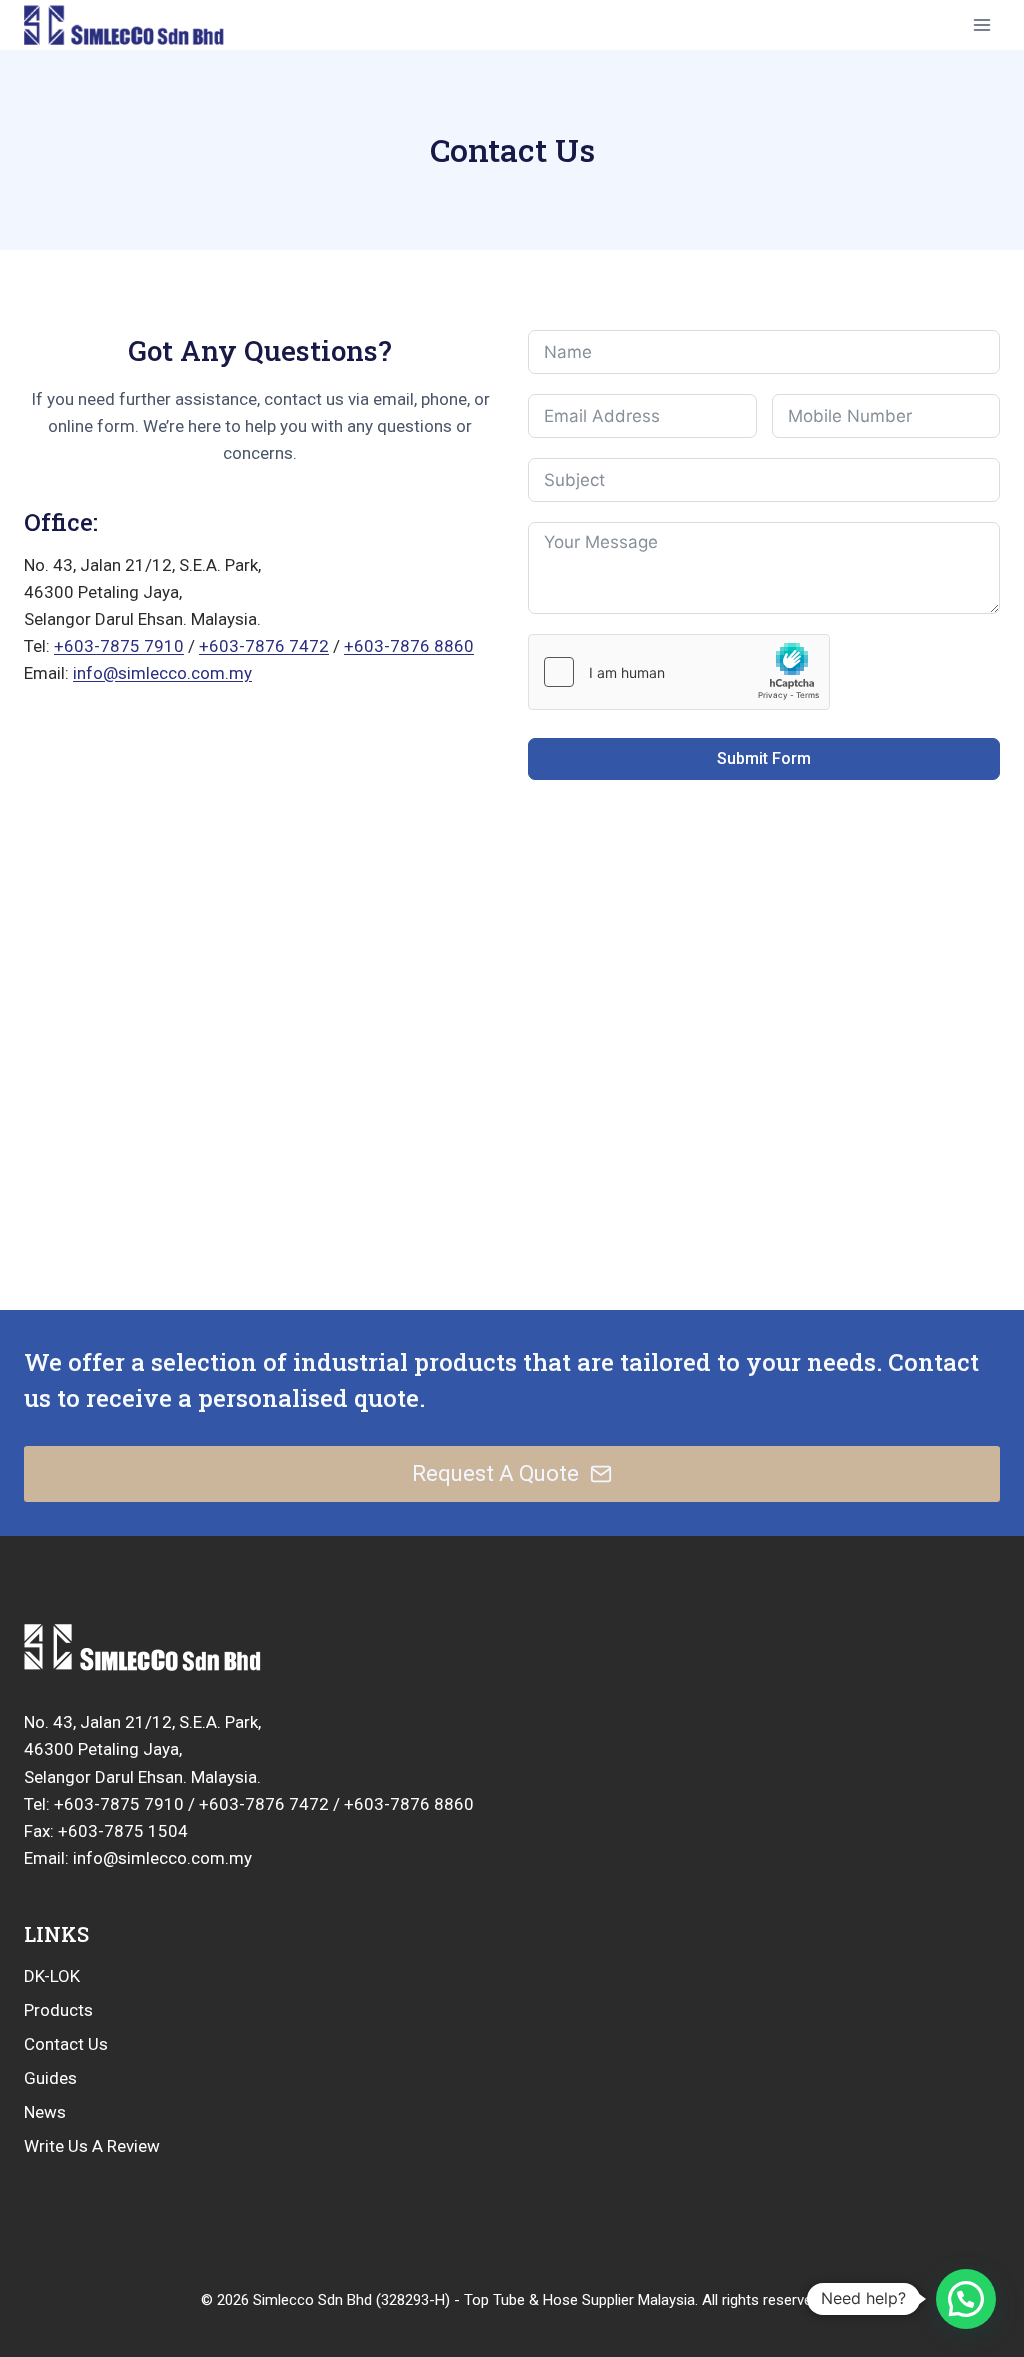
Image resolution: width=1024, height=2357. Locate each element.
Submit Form (764, 758)
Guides (50, 2078)
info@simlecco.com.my (162, 673)
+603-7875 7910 (119, 646)
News (45, 2112)
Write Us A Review (92, 2146)
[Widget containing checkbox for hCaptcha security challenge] (679, 672)
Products (58, 2010)
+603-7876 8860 (409, 646)
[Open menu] (981, 24)
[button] (966, 2299)
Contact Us (66, 2044)
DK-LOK (52, 1976)
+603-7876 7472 (264, 646)
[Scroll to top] (905, 2278)
